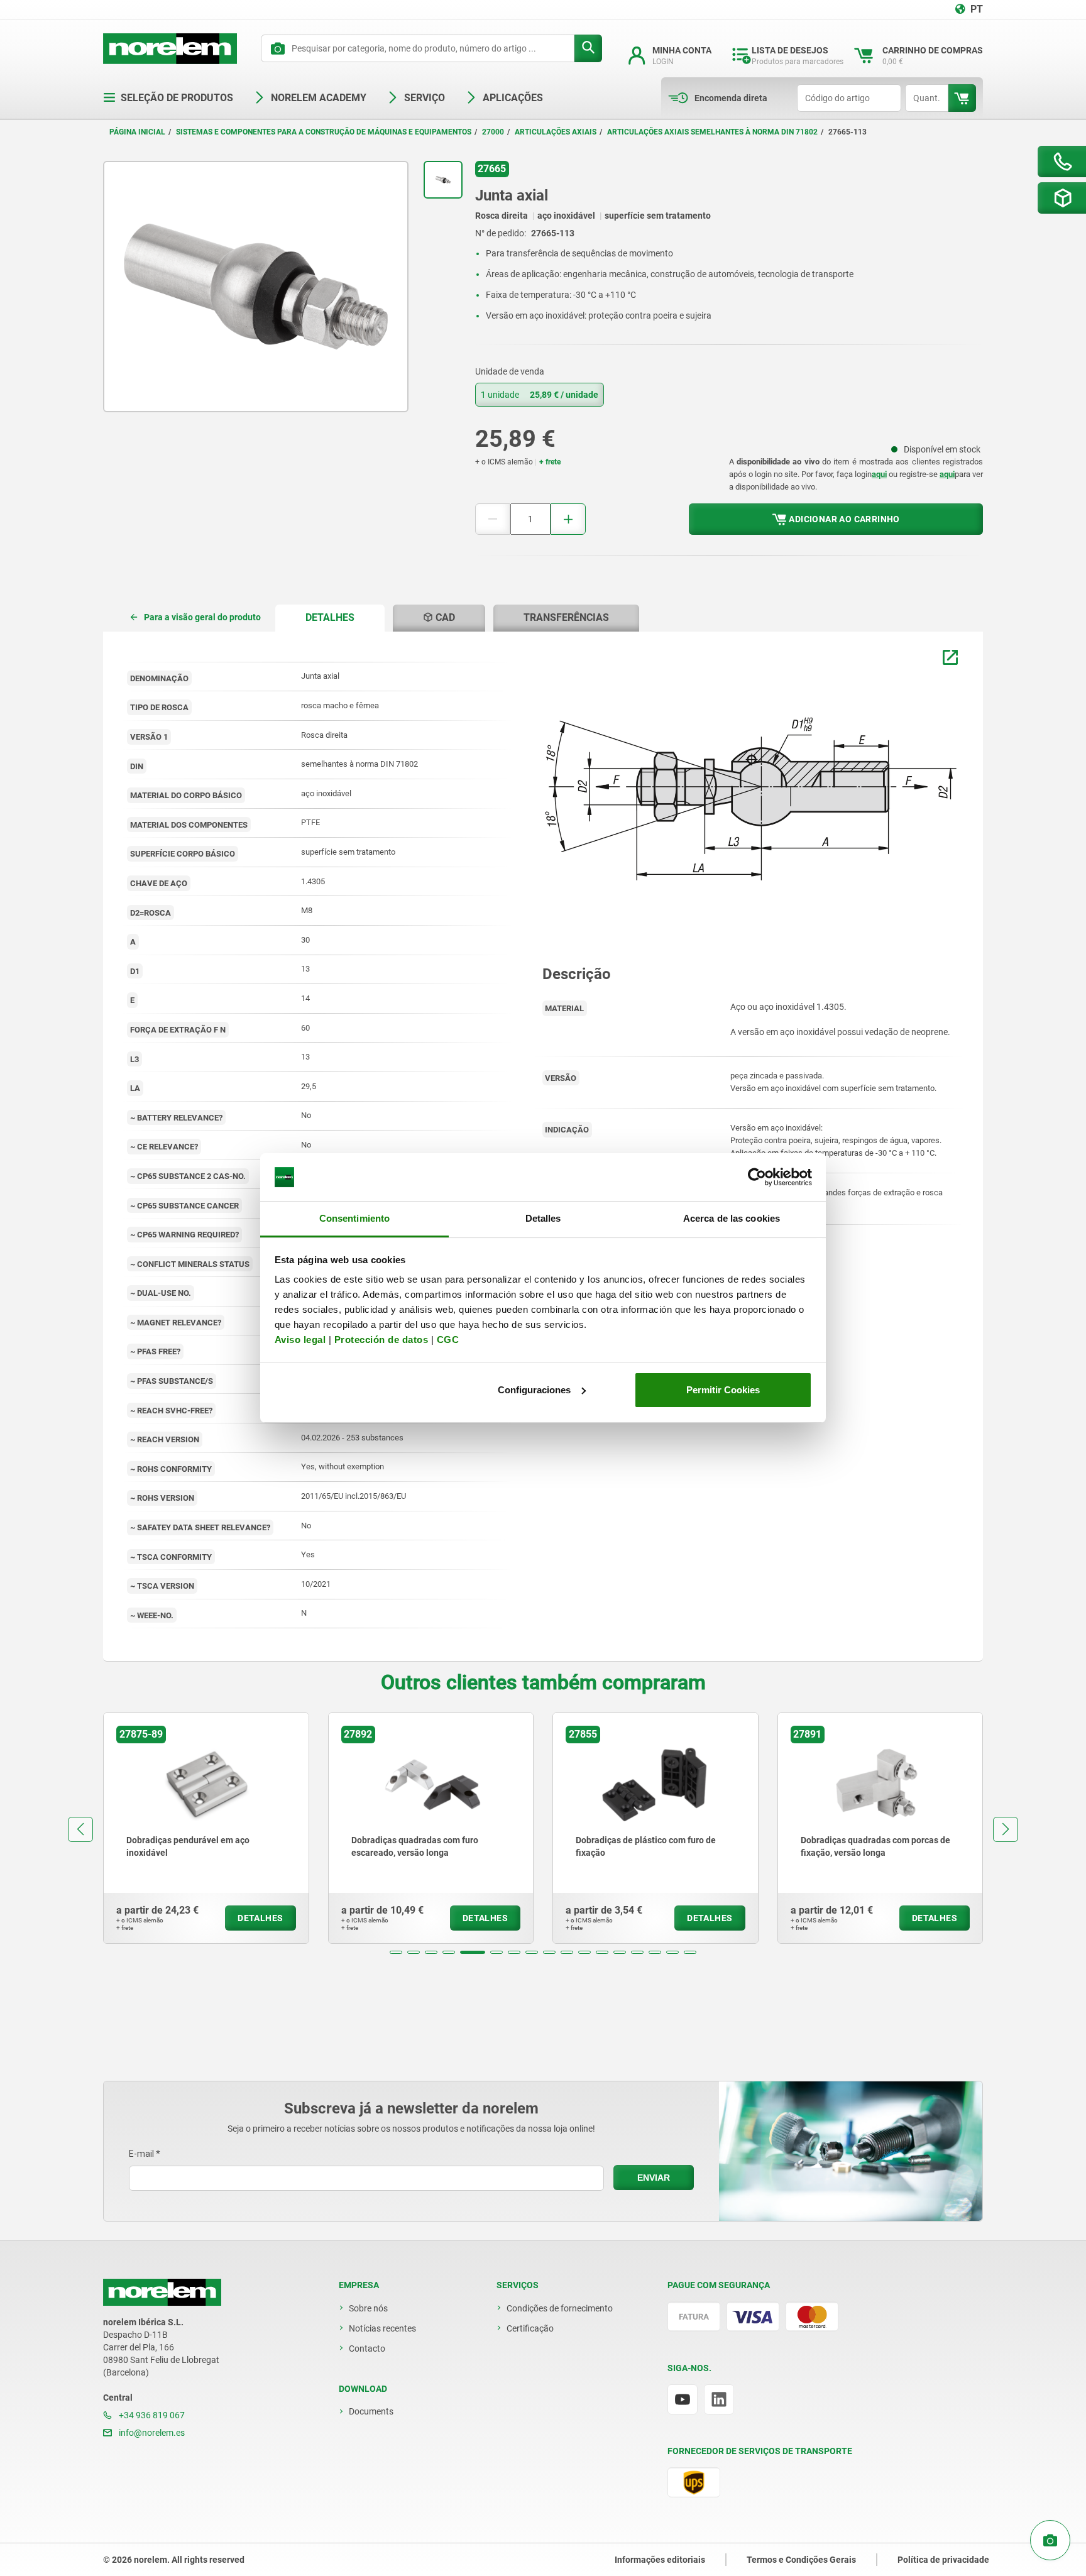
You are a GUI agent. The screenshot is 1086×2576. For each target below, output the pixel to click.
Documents (371, 2411)
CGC (448, 1340)
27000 (493, 132)
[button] (396, 1952)
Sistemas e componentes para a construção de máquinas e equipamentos (324, 132)
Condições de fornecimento (560, 2308)
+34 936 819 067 (151, 2415)
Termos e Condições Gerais (801, 2560)
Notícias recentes (382, 2328)
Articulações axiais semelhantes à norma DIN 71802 (712, 132)
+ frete (550, 462)
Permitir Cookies (723, 1390)
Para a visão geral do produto (202, 617)
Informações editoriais (660, 2560)
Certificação (530, 2328)
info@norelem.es (151, 2433)
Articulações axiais (556, 132)
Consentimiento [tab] (354, 1218)
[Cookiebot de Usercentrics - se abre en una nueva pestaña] (757, 1177)
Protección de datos (381, 1340)
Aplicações (513, 98)
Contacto (367, 2349)
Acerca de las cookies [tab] (732, 1218)
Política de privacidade (943, 2560)
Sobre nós (368, 2308)
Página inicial (137, 132)
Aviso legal (300, 1340)
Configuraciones (534, 1390)
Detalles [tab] (543, 1218)
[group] (206, 1828)
